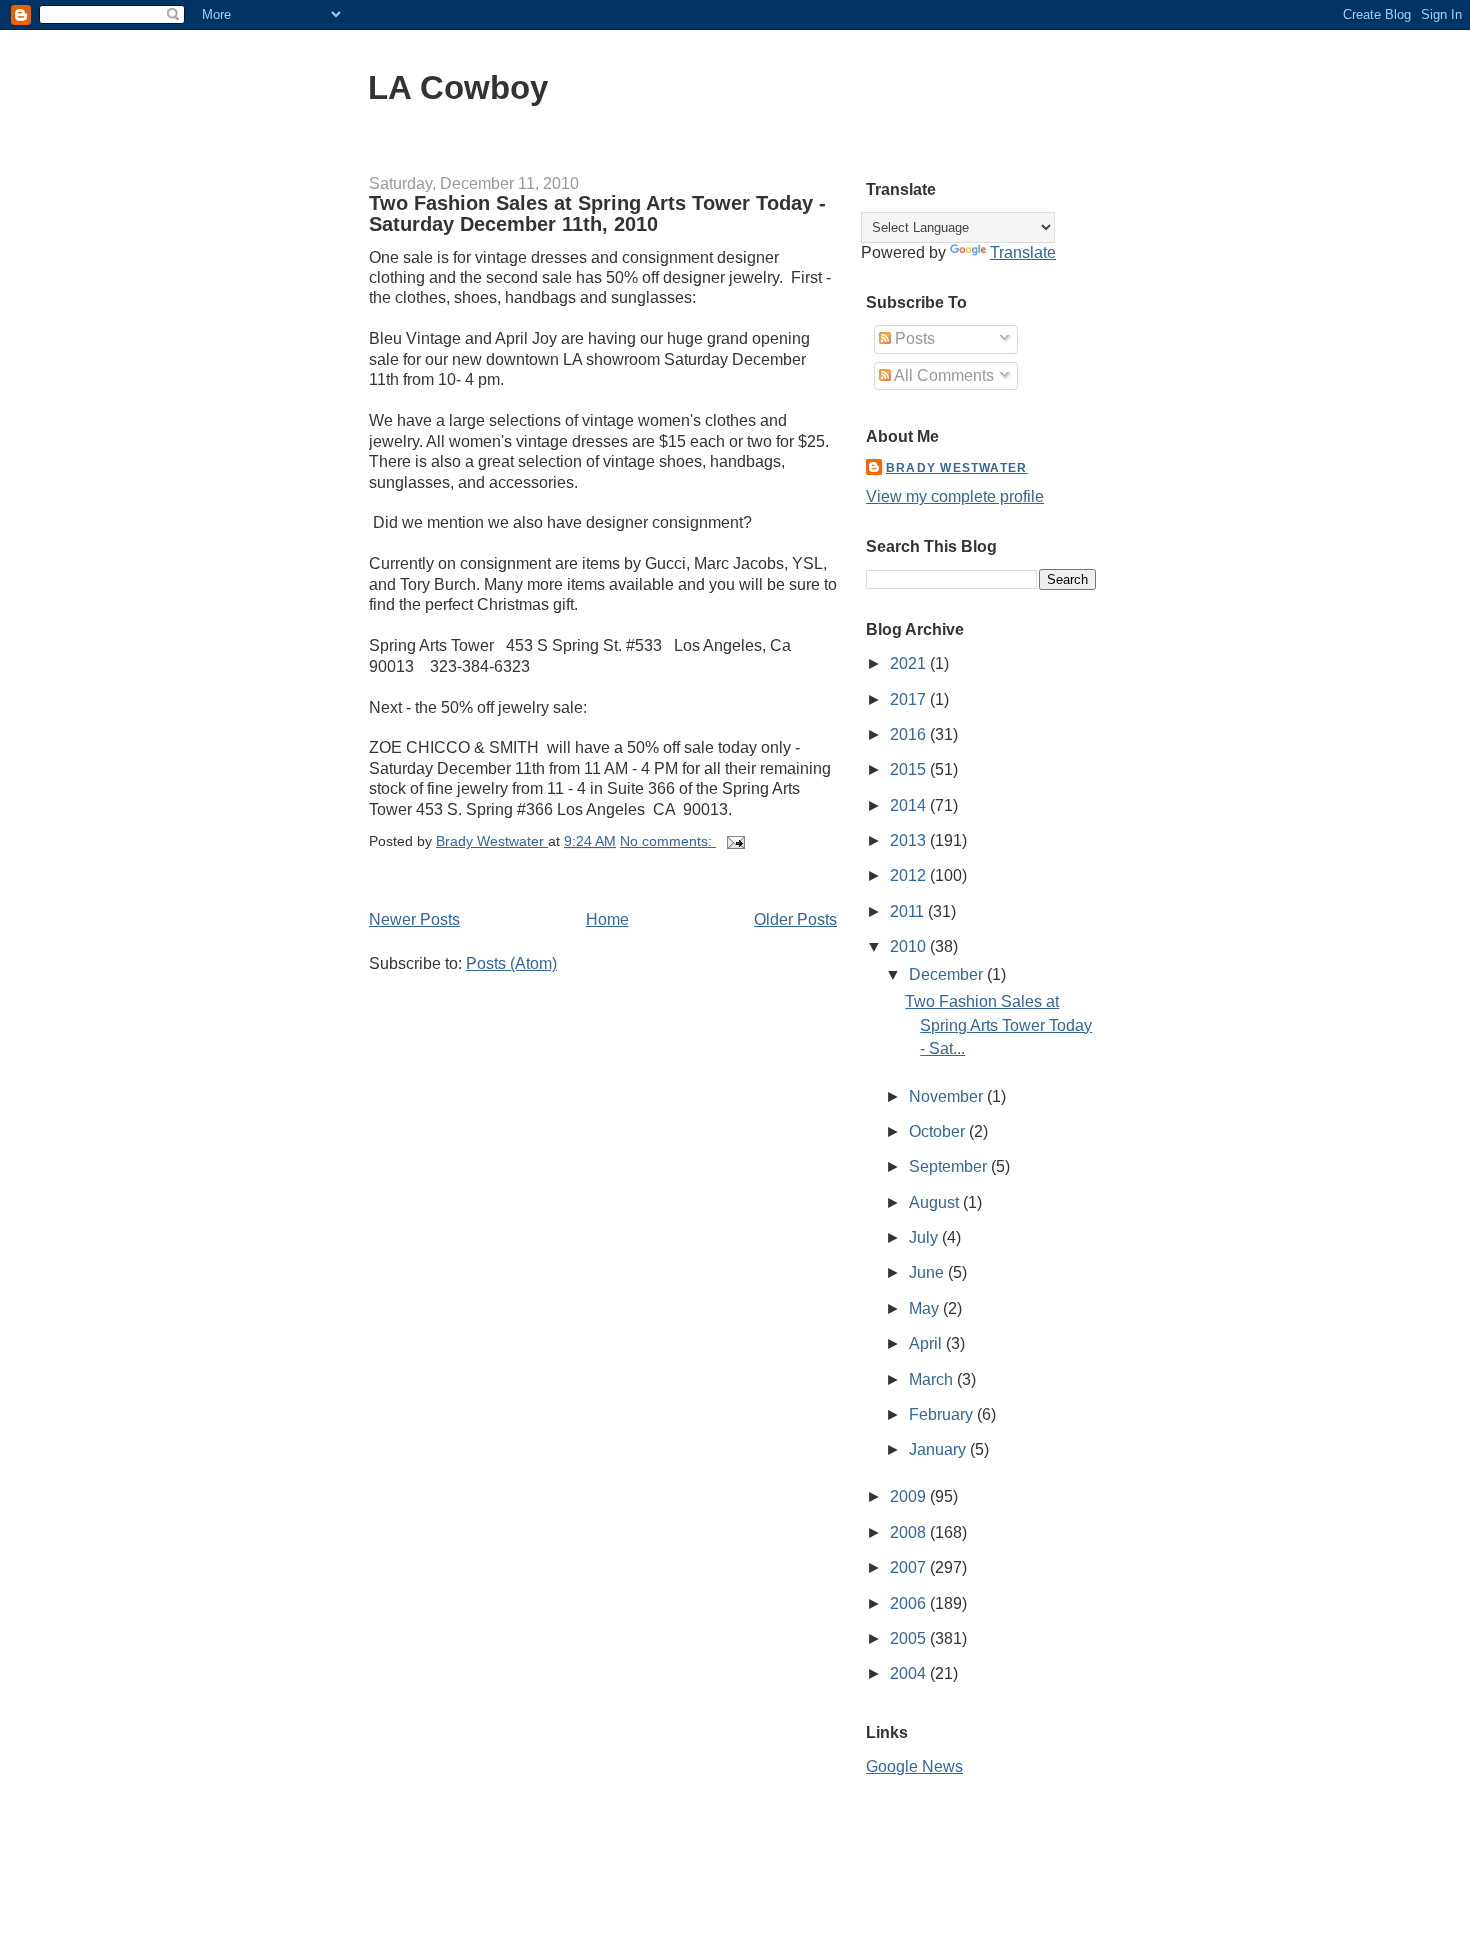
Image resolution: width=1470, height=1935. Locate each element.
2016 (910, 734)
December (948, 974)
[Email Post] (734, 841)
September (950, 1166)
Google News (914, 1766)
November (948, 1096)
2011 (909, 911)
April (927, 1343)
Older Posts (795, 919)
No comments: (668, 841)
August (936, 1202)
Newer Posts (414, 919)
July (925, 1237)
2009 (910, 1496)
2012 (910, 875)
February (943, 1414)
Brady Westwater (956, 468)
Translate (1023, 252)
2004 (910, 1673)
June (928, 1272)
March (933, 1379)
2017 (910, 699)
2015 (910, 769)
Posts (913, 338)
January (939, 1449)
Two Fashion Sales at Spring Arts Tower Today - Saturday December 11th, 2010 (597, 214)
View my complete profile (955, 496)
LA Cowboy (458, 87)
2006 (910, 1603)
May (926, 1308)
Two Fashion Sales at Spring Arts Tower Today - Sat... (998, 1025)
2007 (910, 1567)
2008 (910, 1532)
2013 (910, 840)
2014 (910, 805)
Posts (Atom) (511, 963)
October (939, 1131)
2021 (910, 663)
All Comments (942, 375)
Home (607, 919)
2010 (910, 946)
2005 (910, 1638)
